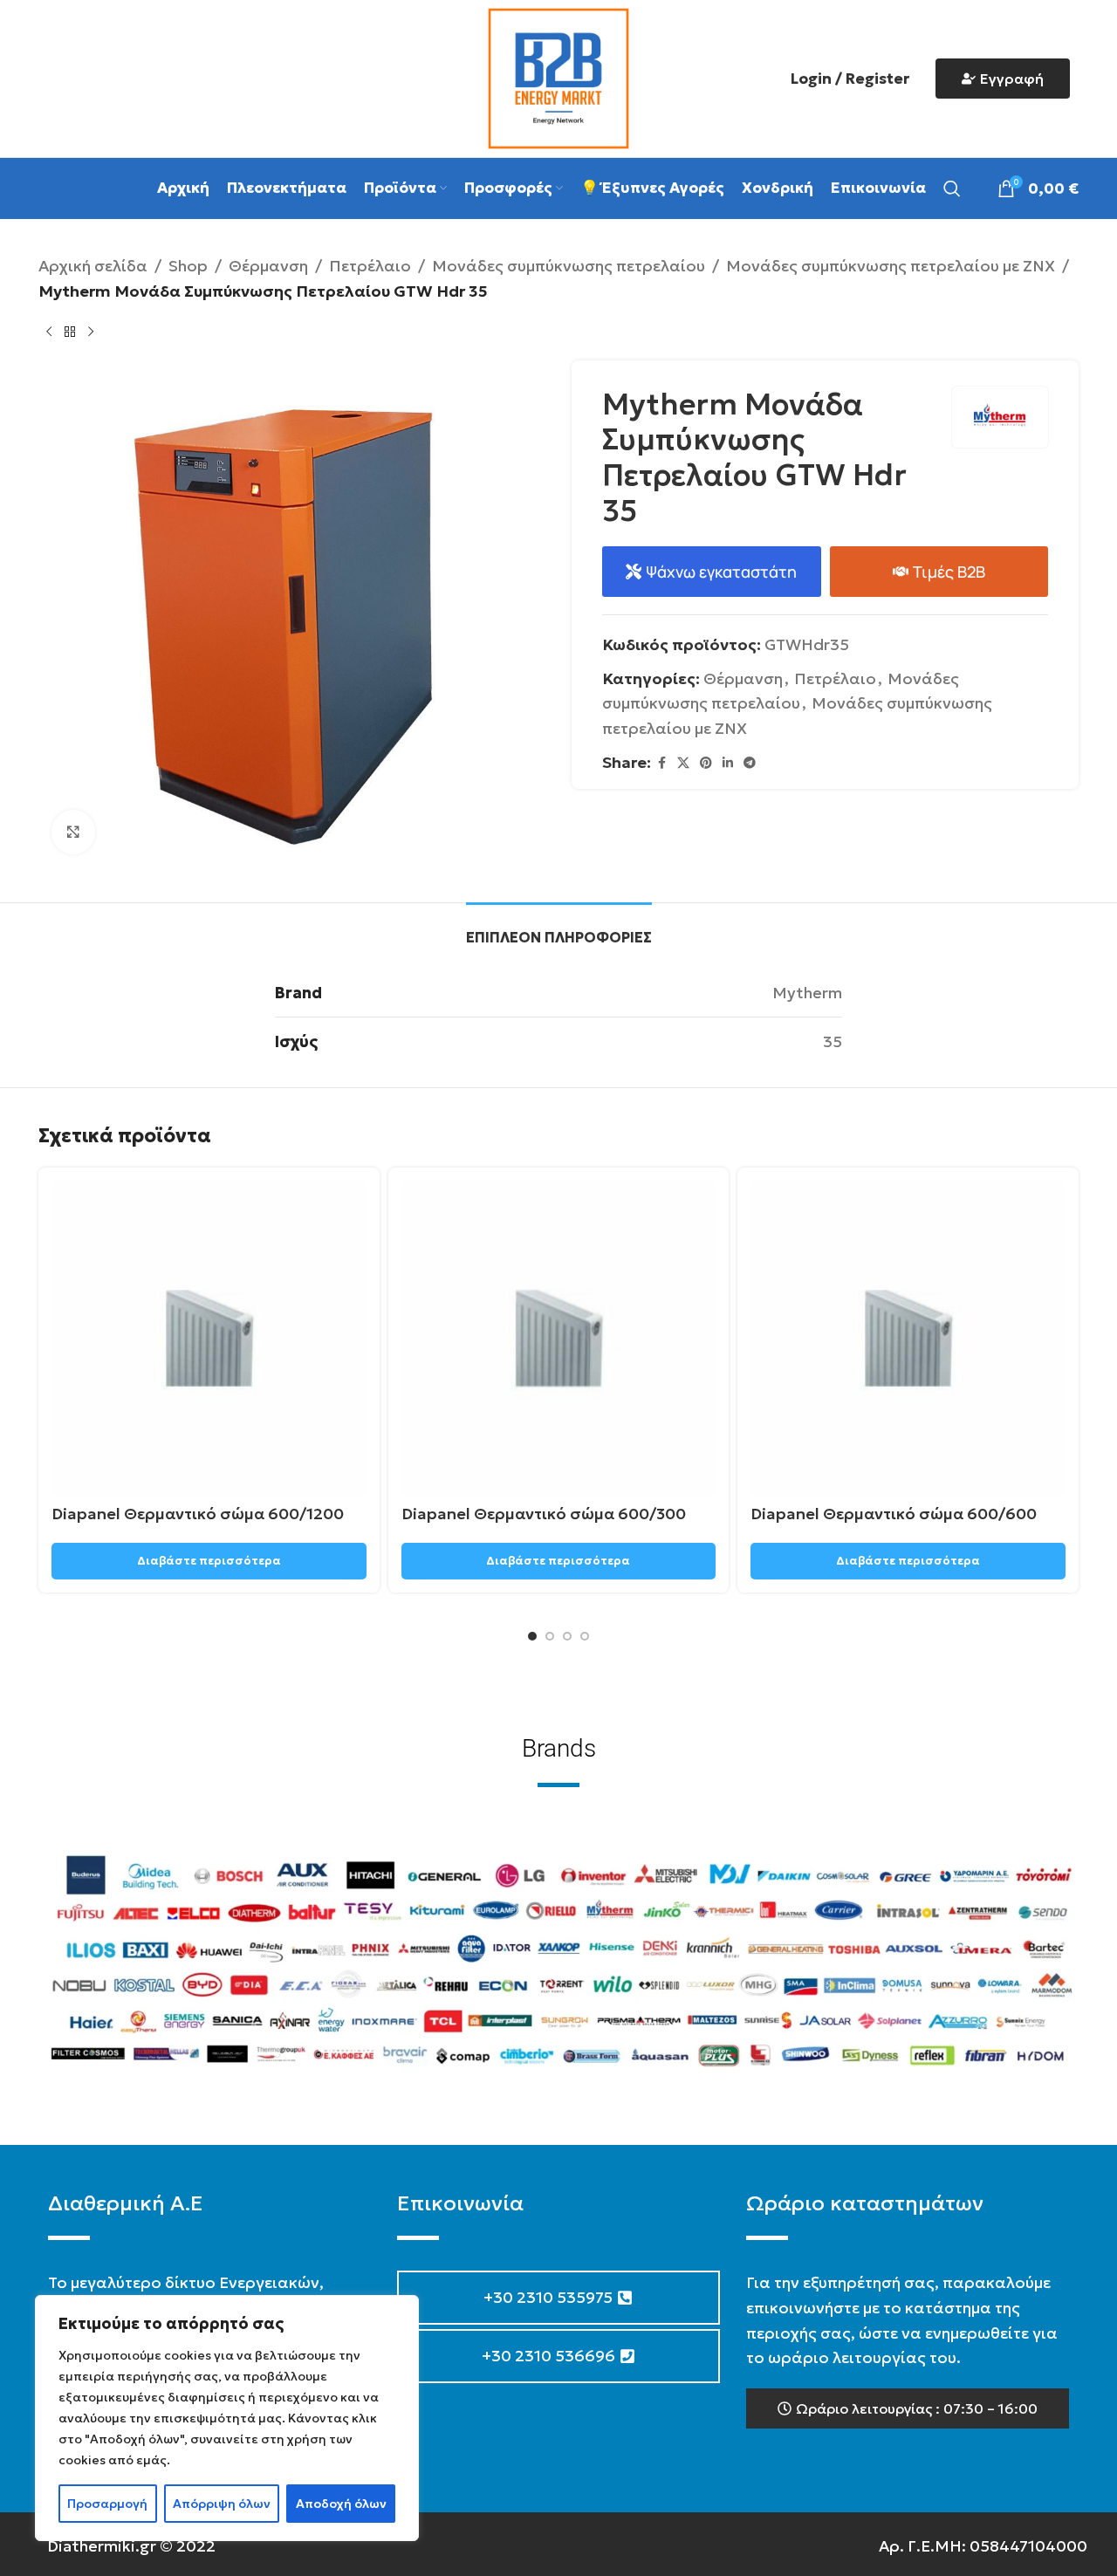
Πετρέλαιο (370, 266)
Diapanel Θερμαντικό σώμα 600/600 (894, 1514)
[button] (908, 2408)
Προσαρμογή (107, 2504)
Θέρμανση (268, 266)
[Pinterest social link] (706, 763)
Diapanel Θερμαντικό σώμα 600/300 (544, 1514)
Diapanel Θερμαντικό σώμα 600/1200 (198, 1514)
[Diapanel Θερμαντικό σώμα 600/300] (559, 1338)
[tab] (559, 929)
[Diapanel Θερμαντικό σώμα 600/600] (908, 1338)
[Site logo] (558, 76)
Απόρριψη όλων (222, 2504)
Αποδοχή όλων (341, 2504)
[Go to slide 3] (567, 1636)
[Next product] (91, 332)
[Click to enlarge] (73, 832)
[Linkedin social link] (728, 763)
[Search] (952, 188)
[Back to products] (70, 332)
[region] (227, 2418)
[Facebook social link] (661, 763)
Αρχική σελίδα (93, 266)
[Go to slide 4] (585, 1636)
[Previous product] (49, 332)
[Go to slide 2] (550, 1636)
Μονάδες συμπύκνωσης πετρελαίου (569, 266)
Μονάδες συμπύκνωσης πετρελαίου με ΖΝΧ (891, 266)
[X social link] (683, 763)
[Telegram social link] (750, 763)
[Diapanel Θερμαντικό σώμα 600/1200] (209, 1338)
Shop (188, 266)
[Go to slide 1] (532, 1636)
